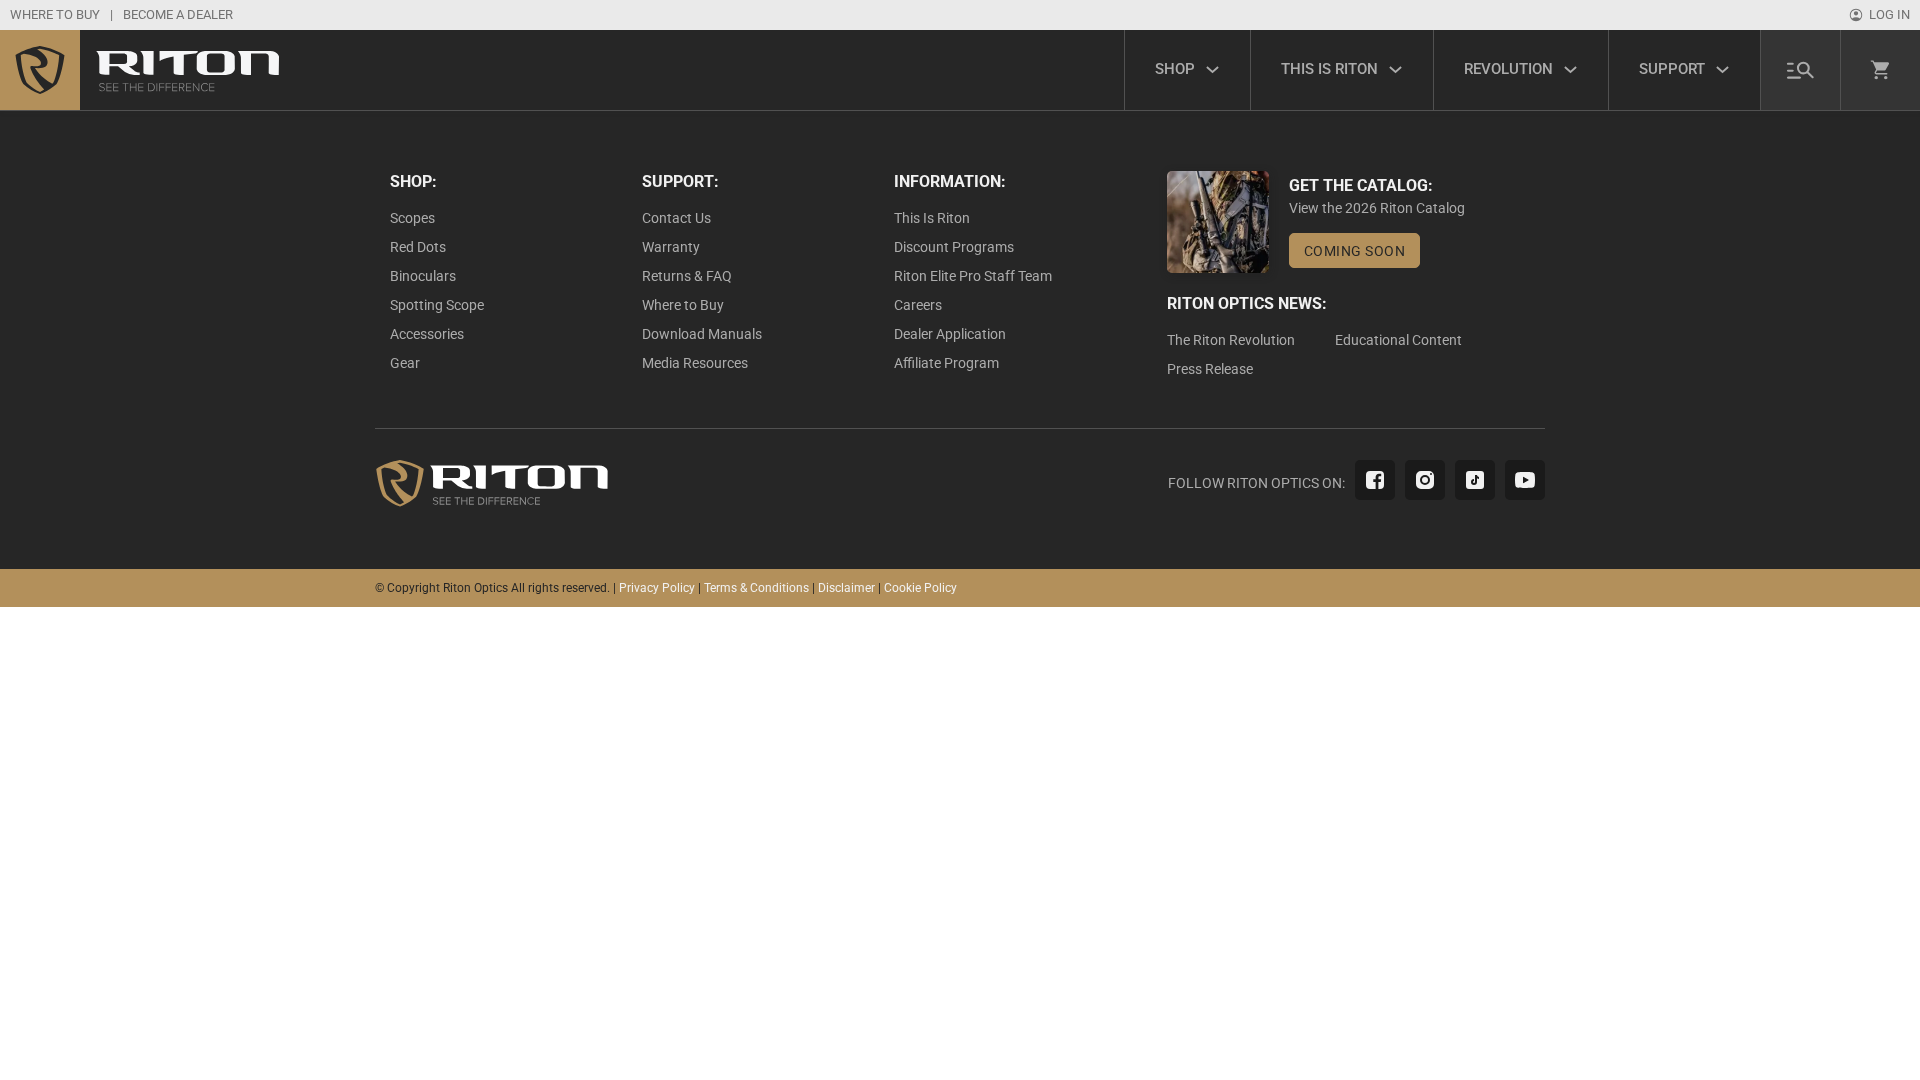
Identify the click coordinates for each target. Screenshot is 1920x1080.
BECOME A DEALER (178, 14)
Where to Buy (683, 305)
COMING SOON (1355, 251)
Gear (405, 363)
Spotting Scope (437, 305)
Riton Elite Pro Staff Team (973, 276)
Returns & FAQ (687, 276)
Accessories (427, 334)
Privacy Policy (657, 588)
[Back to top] (1850, 1020)
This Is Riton (932, 218)
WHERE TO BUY (55, 14)
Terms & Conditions (756, 588)
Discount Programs (954, 247)
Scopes (412, 218)
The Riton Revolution (1231, 340)
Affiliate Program (946, 363)
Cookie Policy (920, 588)
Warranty (671, 247)
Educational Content (1398, 340)
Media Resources (695, 363)
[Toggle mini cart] (1881, 70)
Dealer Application (950, 334)
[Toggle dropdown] (1212, 69)
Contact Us (676, 218)
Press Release (1210, 369)
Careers (918, 305)
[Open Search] (1800, 69)
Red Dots (418, 247)
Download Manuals (702, 334)
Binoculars (423, 276)
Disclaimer (846, 588)
